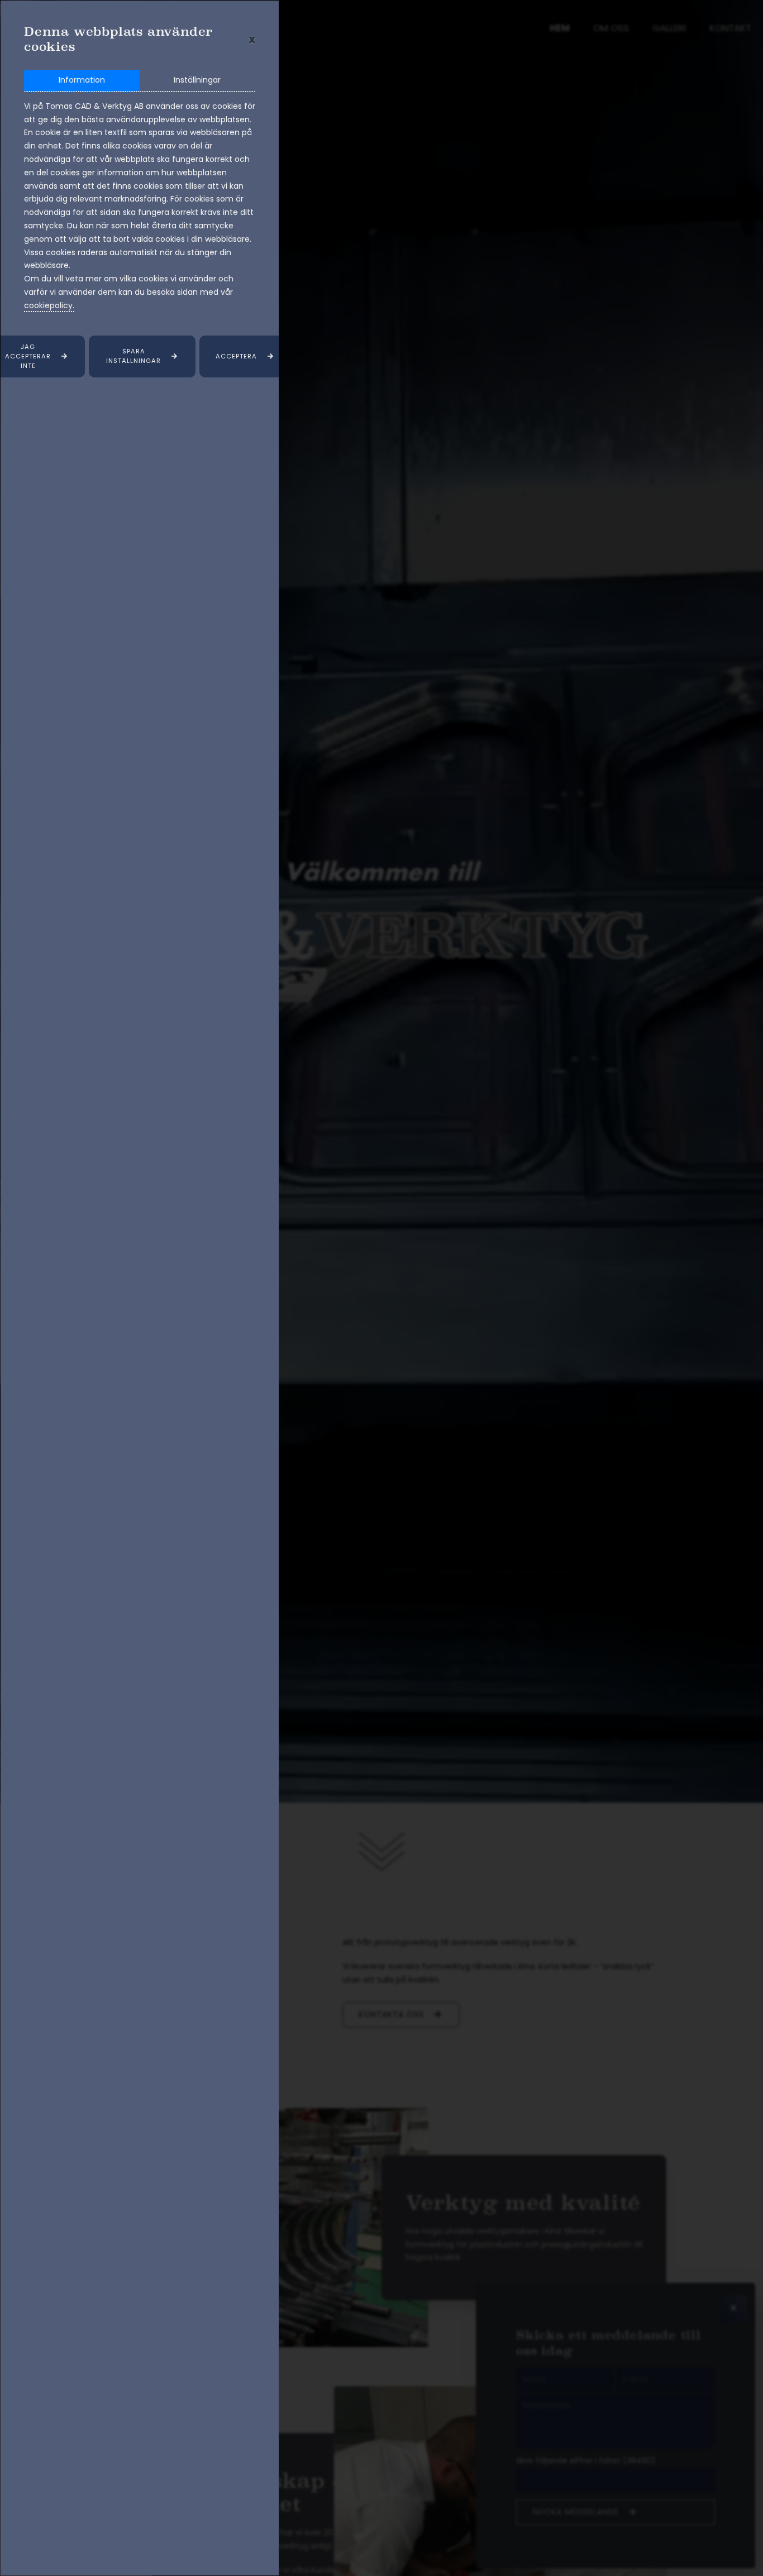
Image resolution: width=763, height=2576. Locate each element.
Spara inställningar (133, 356)
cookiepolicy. (49, 305)
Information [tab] (82, 80)
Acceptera (236, 356)
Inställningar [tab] (197, 80)
